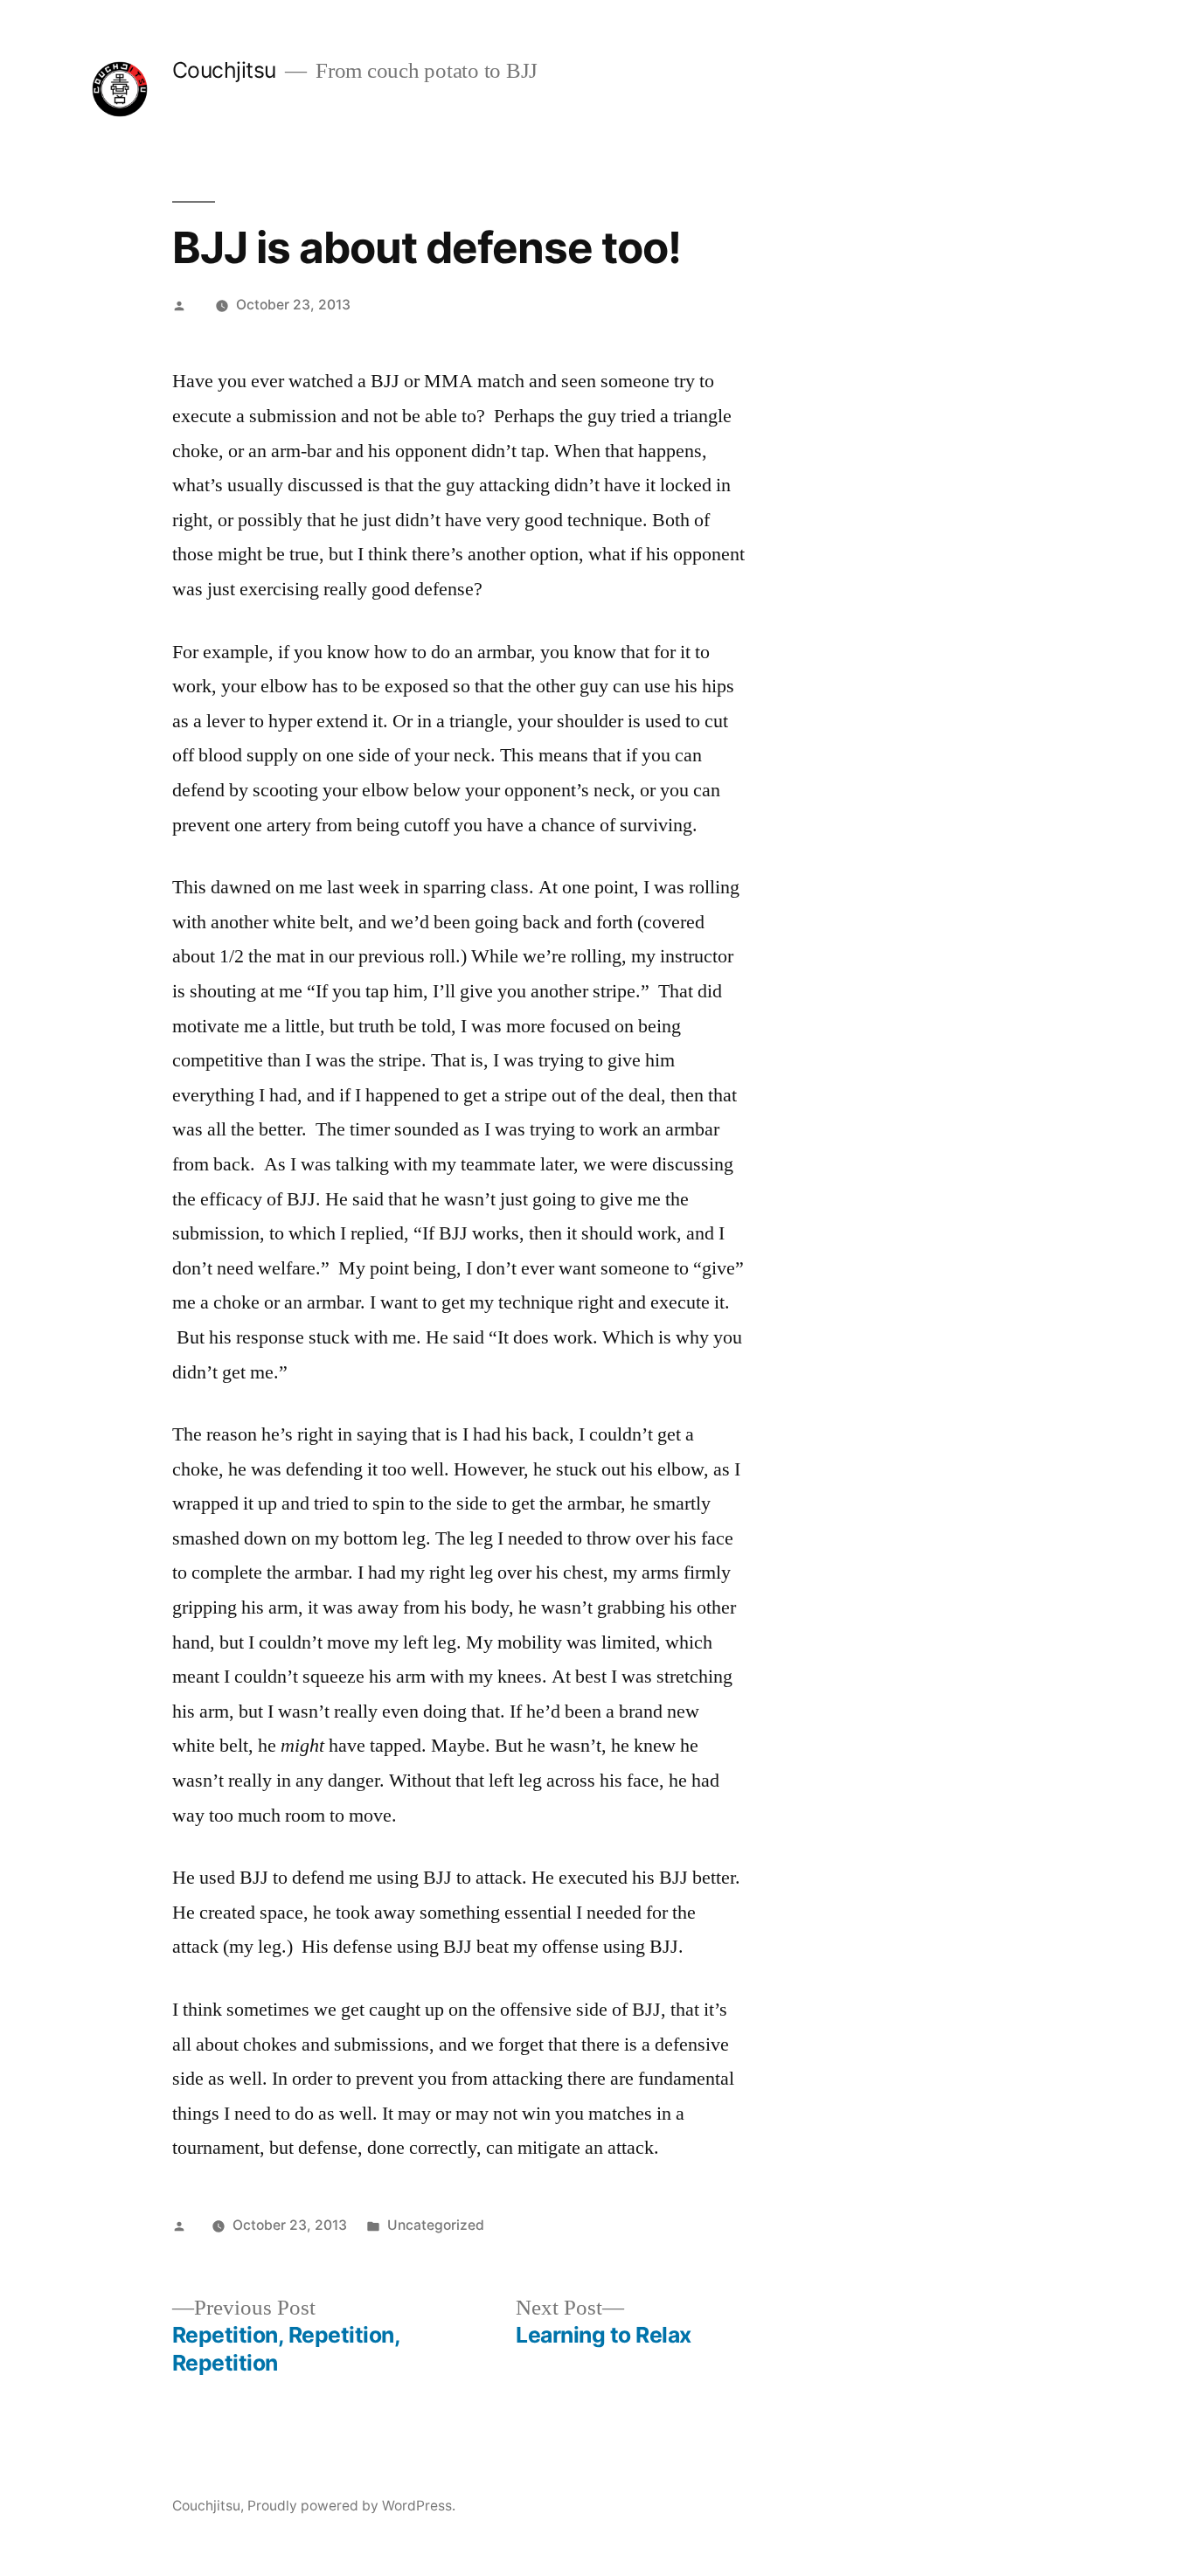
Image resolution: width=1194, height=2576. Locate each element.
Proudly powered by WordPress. (351, 2506)
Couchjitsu (224, 70)
